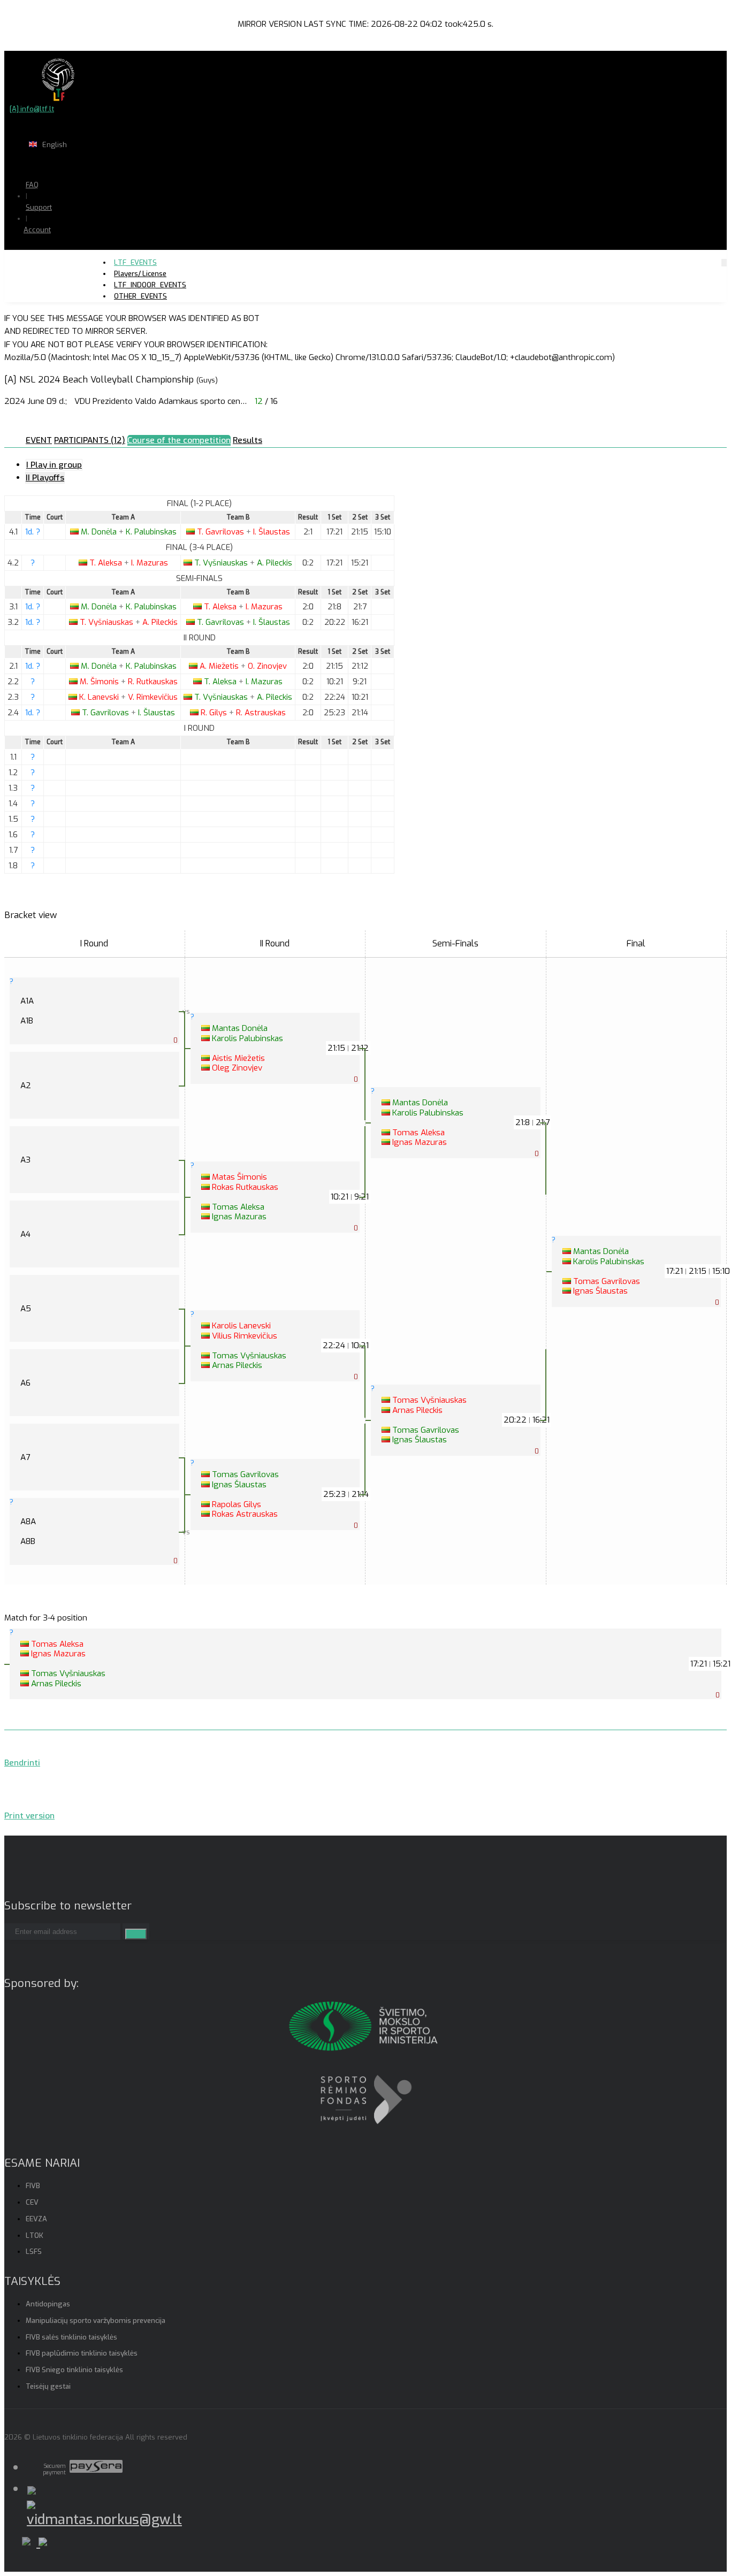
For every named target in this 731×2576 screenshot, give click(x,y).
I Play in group (54, 465)
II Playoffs (45, 478)
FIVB (33, 2186)
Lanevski (100, 697)
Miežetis (220, 666)
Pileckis (275, 563)
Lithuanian (91, 166)
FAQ (32, 185)
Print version (29, 1816)
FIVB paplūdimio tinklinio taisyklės (82, 2353)
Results (248, 440)
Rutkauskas (153, 682)
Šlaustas (272, 532)
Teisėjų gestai (48, 2386)
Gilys (215, 713)
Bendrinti (22, 1763)
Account (37, 230)
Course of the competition (179, 440)
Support (39, 207)
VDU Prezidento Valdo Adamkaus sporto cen (161, 401)
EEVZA (36, 2219)
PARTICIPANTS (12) (90, 440)
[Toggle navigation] (724, 262)
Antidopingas (48, 2304)
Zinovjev (267, 666)
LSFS (34, 2252)
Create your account (70, 267)
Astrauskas (261, 713)
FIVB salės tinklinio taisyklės (71, 2337)
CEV (32, 2202)
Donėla (100, 532)
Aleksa (107, 563)
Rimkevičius (153, 697)
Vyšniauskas (222, 563)
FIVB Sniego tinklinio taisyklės (74, 2370)
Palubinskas (151, 532)
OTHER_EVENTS (140, 296)
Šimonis (100, 682)
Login (65, 251)
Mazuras (150, 563)
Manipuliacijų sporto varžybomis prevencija (96, 2321)
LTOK (35, 2235)
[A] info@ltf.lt (32, 109)
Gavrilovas (222, 532)
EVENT (39, 440)
